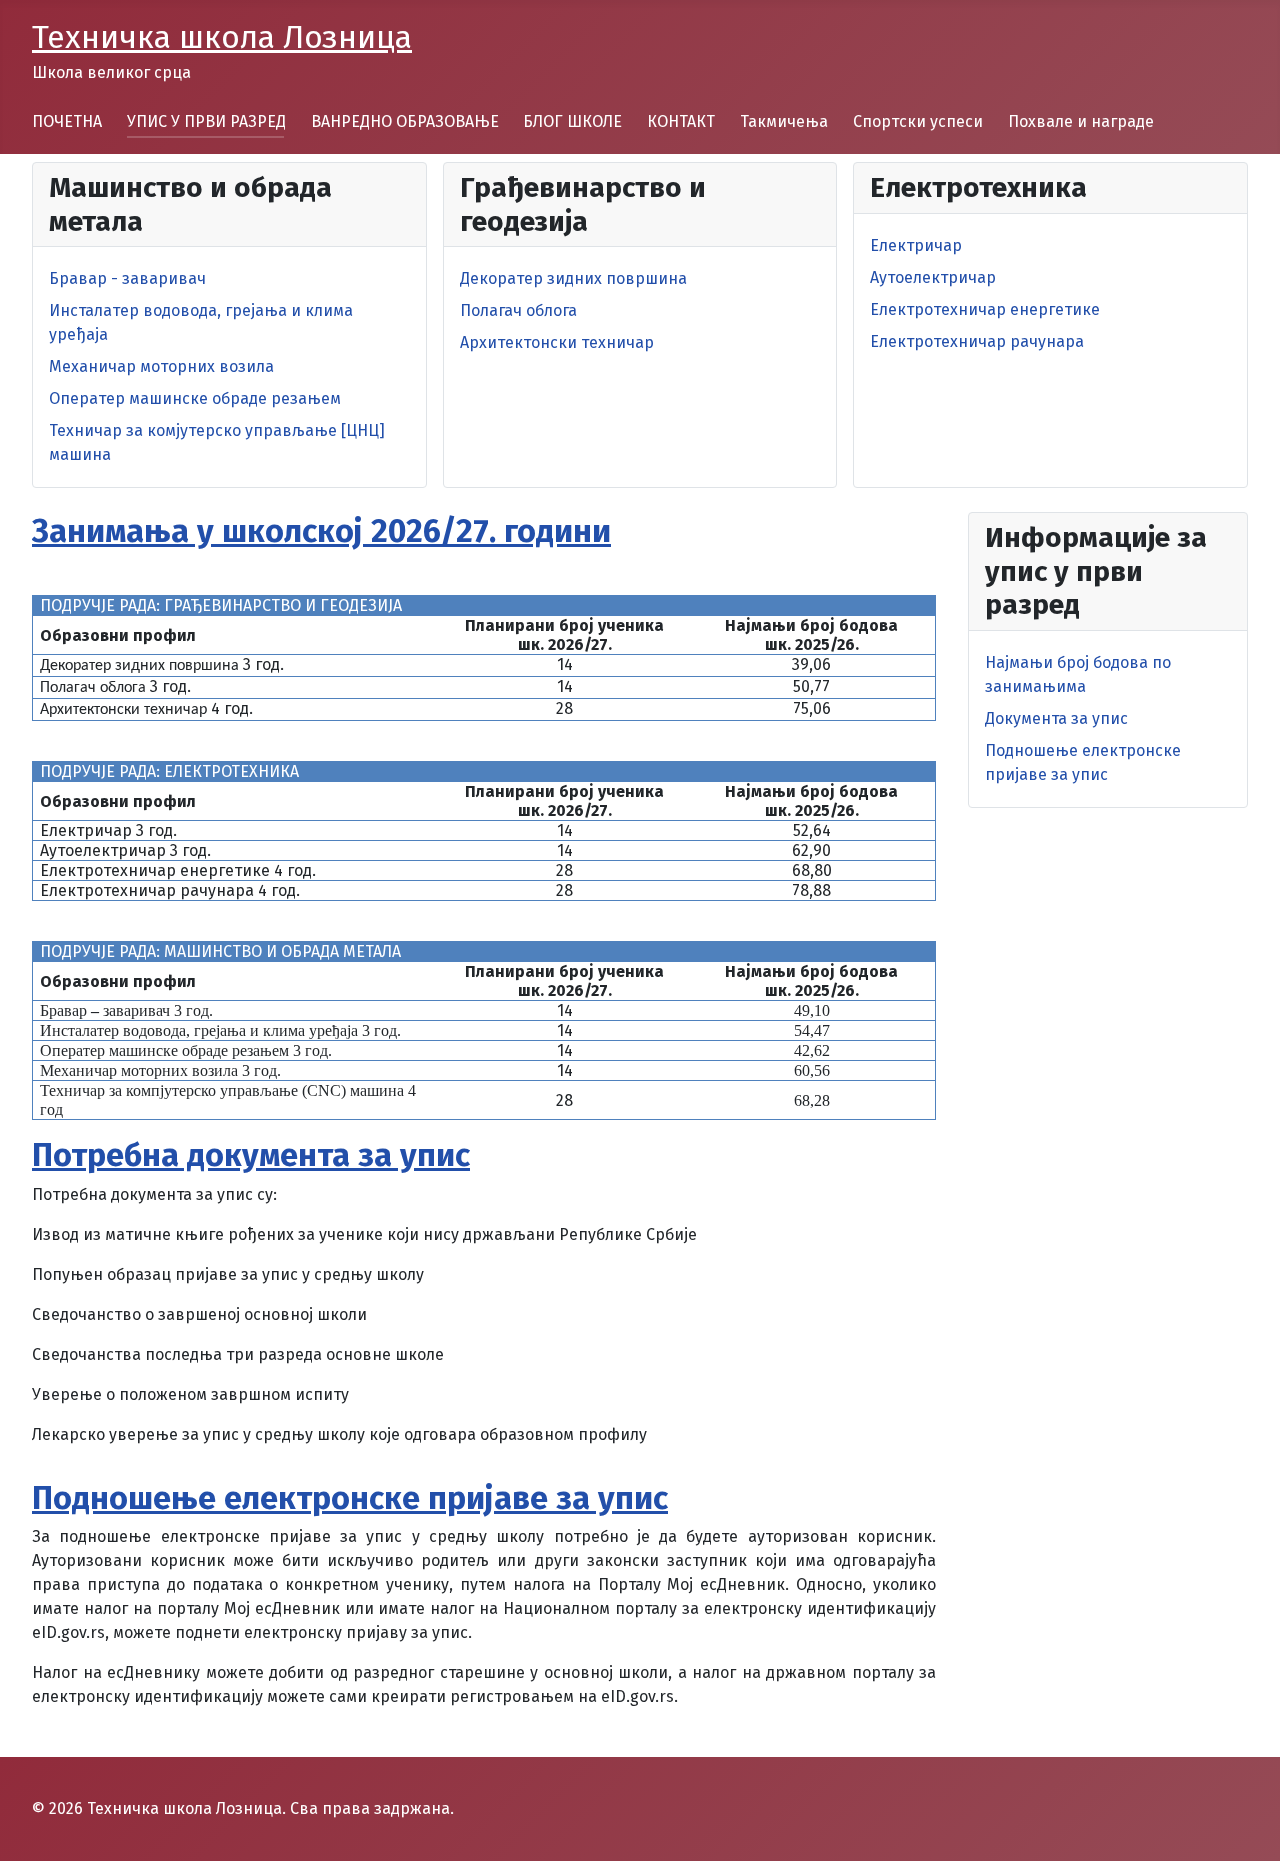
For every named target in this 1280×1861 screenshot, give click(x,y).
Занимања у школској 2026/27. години (321, 531)
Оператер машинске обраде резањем (195, 398)
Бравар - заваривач (127, 278)
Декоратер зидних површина (573, 278)
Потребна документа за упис (251, 1155)
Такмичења (784, 121)
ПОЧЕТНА (67, 121)
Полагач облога (518, 310)
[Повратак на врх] (1245, 1824)
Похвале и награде (1081, 121)
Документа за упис (1056, 718)
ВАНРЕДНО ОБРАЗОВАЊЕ (405, 121)
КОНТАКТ (681, 121)
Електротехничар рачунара (977, 341)
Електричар (916, 245)
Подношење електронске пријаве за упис (350, 1498)
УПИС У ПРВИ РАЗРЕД (206, 121)
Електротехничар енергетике (985, 309)
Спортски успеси (918, 121)
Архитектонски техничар (557, 342)
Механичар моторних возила (161, 366)
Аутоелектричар (933, 277)
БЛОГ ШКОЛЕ (572, 121)
